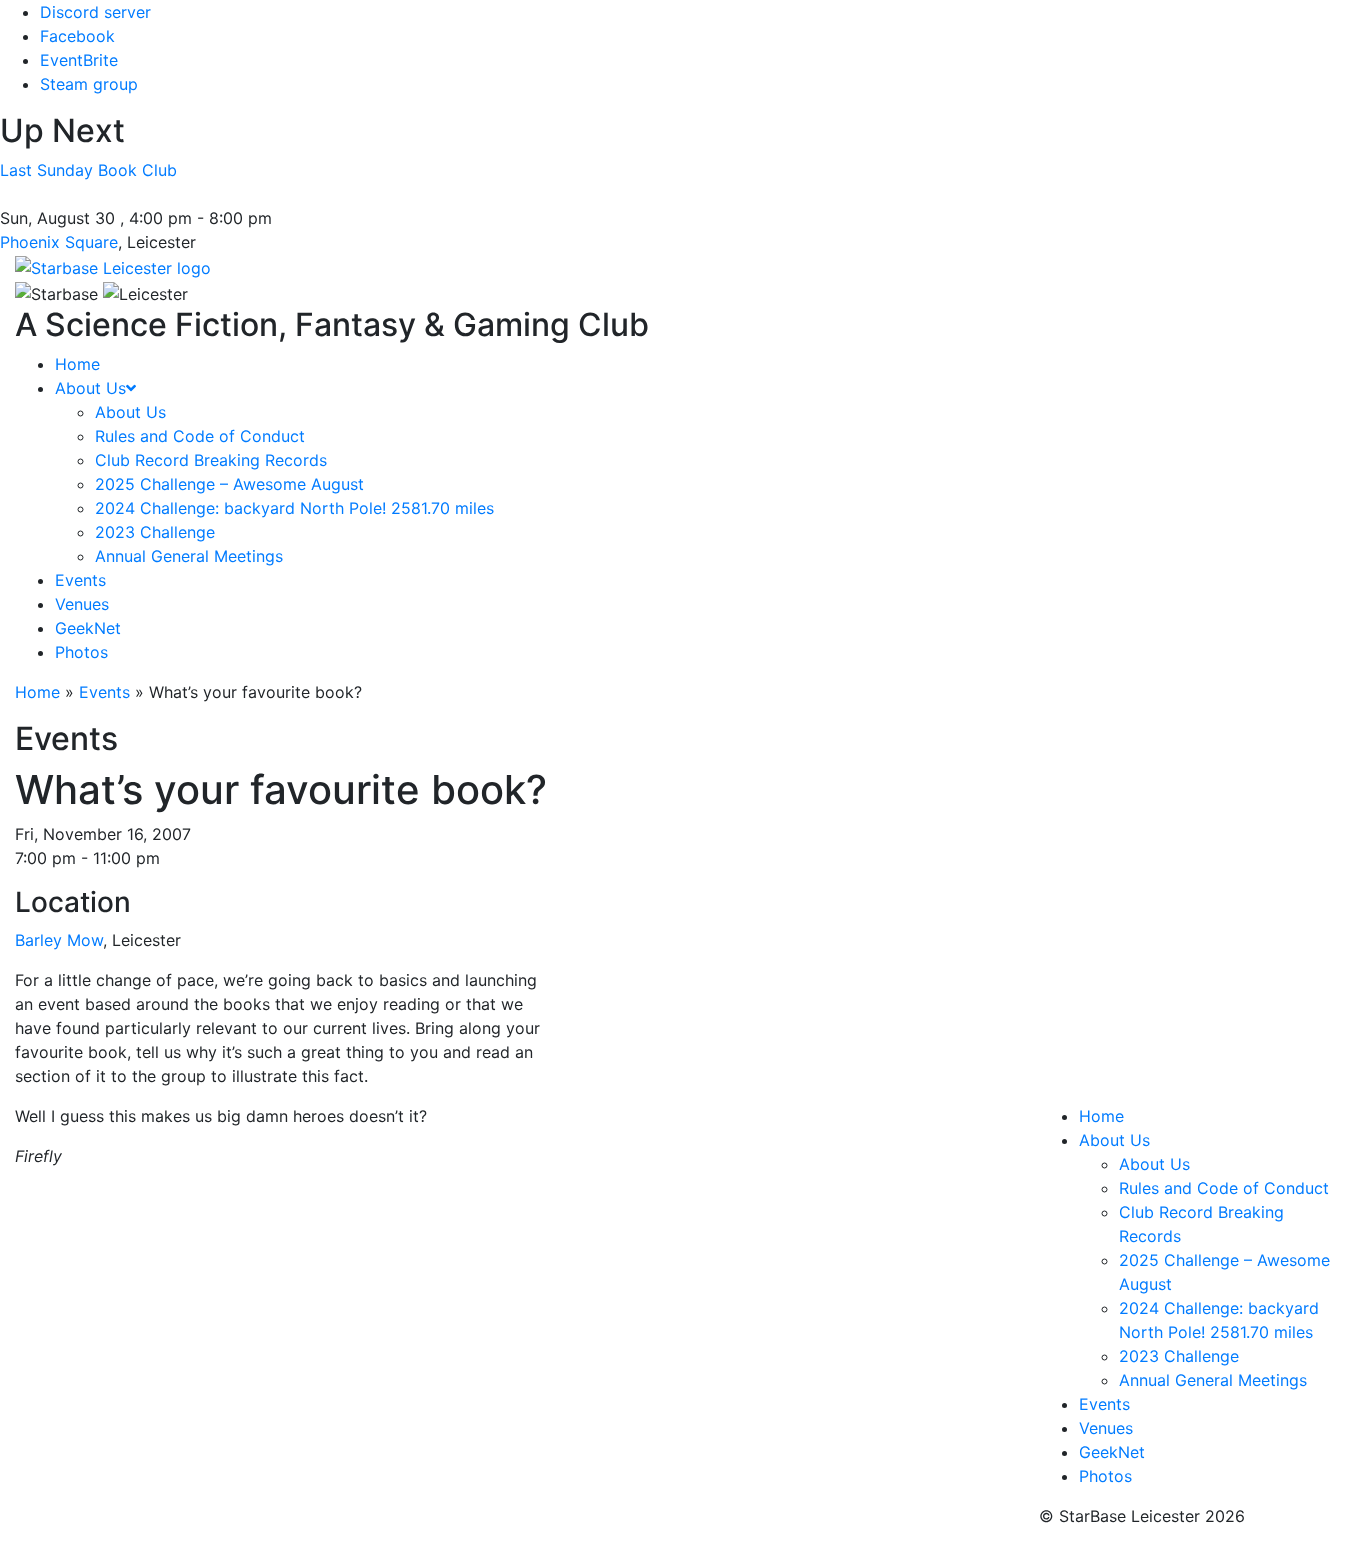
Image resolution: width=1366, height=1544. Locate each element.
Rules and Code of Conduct (1224, 1188)
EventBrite (79, 60)
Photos (1105, 1476)
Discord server (95, 12)
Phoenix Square (59, 242)
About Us (1114, 1140)
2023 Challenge (1179, 1356)
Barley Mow (59, 940)
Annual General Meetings (1213, 1380)
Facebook (77, 36)
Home (37, 692)
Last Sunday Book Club (88, 170)
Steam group (89, 84)
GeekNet (1112, 1452)
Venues (1106, 1428)
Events (104, 692)
